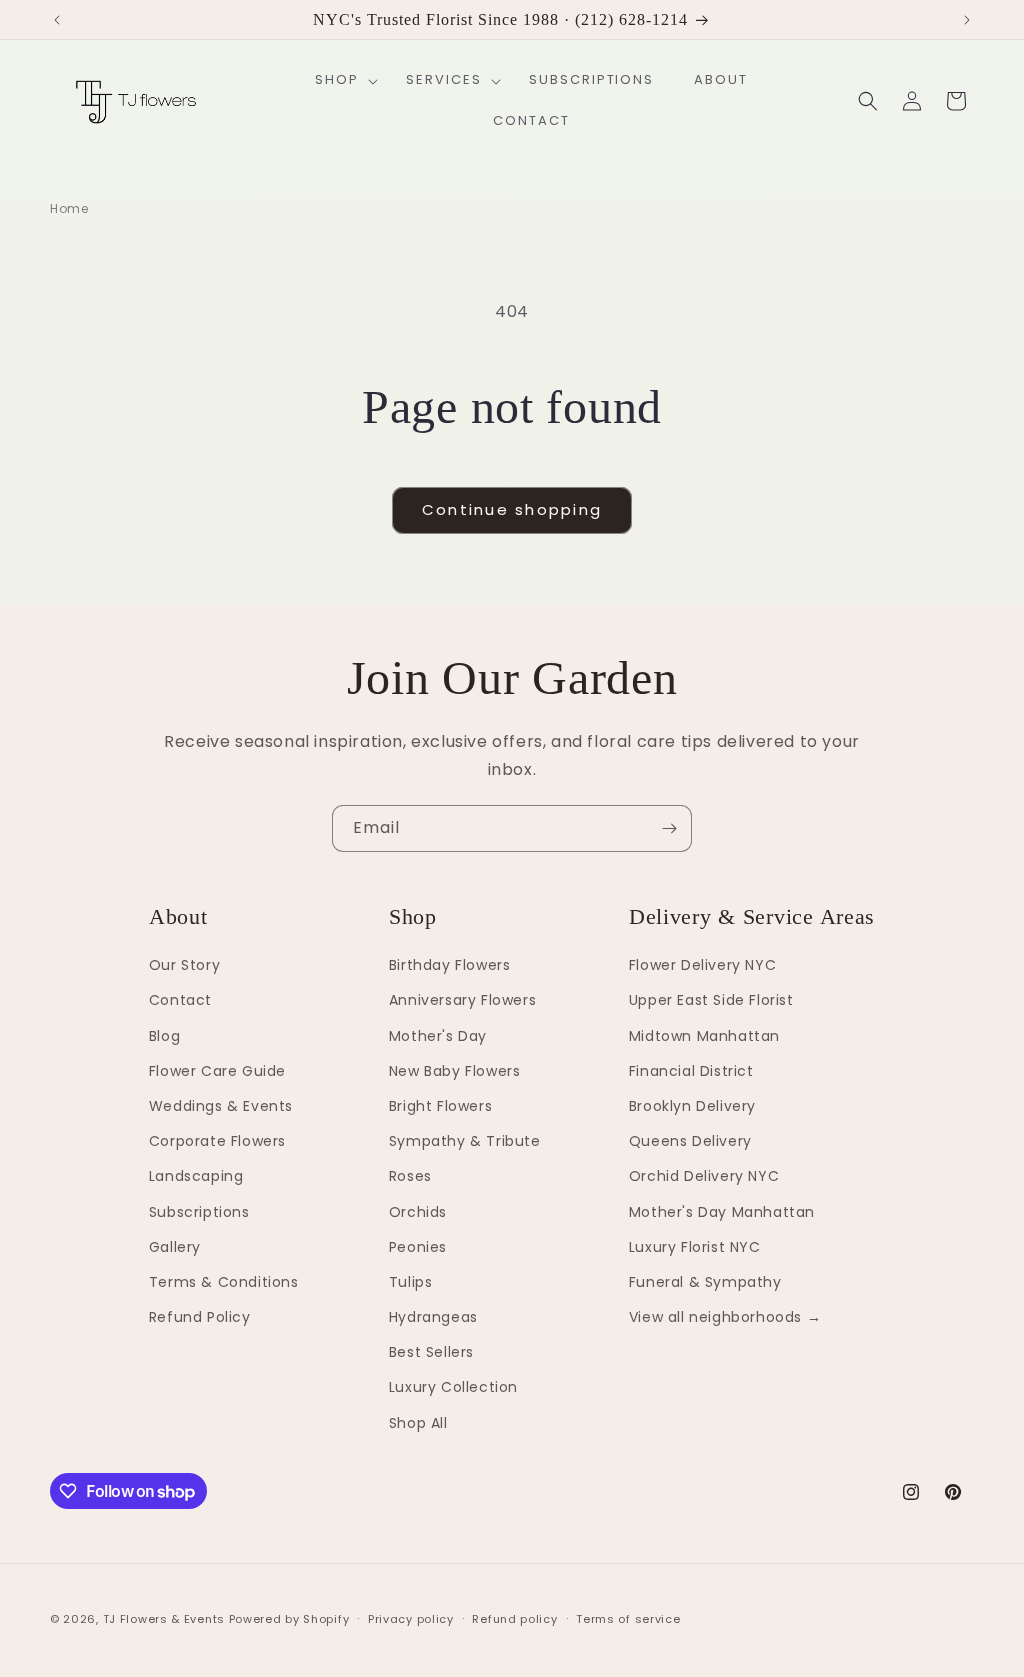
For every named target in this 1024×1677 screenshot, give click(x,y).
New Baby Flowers (455, 1071)
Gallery (175, 1247)
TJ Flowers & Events (164, 1619)
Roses (410, 1176)
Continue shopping (512, 509)
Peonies (418, 1247)
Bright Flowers (440, 1106)
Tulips (411, 1282)
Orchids (418, 1212)
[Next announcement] (967, 20)
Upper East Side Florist (711, 1000)
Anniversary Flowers (462, 1000)
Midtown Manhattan (704, 1036)
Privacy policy (411, 1619)
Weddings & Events (221, 1106)
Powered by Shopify (289, 1619)
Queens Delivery (690, 1141)
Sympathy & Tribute (465, 1141)
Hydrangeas (433, 1317)
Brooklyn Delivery (692, 1106)
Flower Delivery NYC (702, 965)
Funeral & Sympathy (705, 1282)
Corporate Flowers (217, 1141)
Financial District (691, 1071)
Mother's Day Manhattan (722, 1212)
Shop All (418, 1423)
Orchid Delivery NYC (704, 1176)
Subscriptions (199, 1212)
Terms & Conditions (224, 1282)
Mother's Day (438, 1036)
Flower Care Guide (217, 1071)
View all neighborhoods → (725, 1317)
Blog (164, 1036)
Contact (180, 1000)
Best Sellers (431, 1352)
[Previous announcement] (57, 20)
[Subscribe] (669, 828)
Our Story (184, 965)
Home (69, 208)
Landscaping (196, 1176)
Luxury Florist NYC (695, 1247)
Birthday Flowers (450, 965)
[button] (340, 80)
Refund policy (514, 1619)
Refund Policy (200, 1317)
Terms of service (628, 1619)
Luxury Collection (453, 1387)
